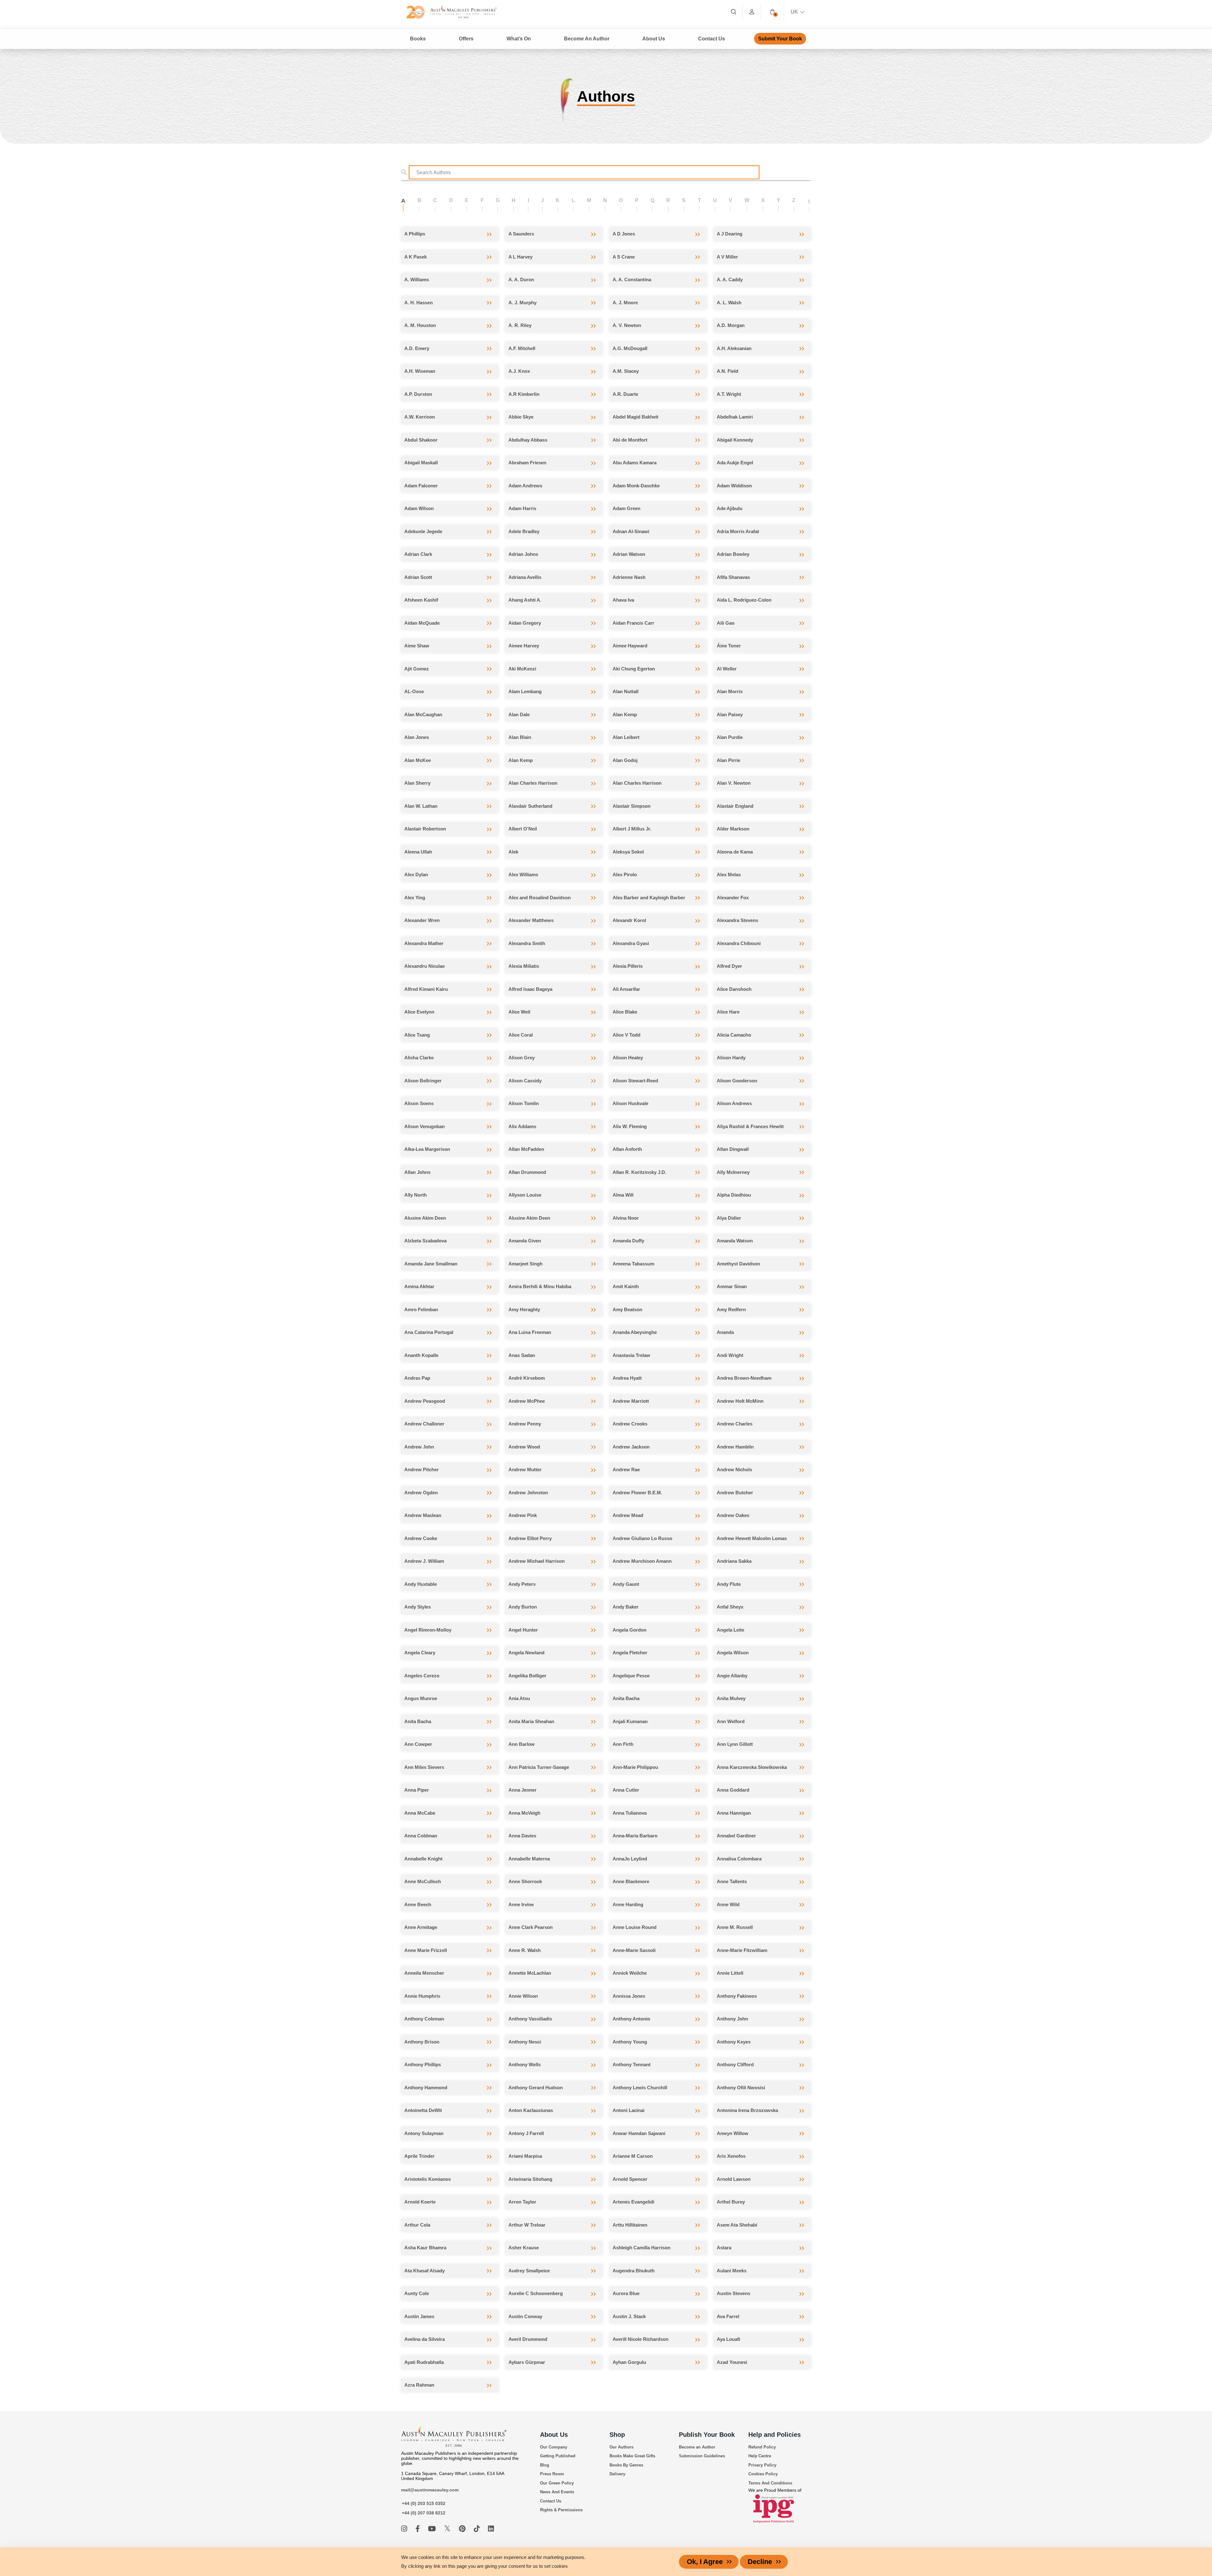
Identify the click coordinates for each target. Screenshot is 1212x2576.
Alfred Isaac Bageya (530, 989)
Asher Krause (524, 2248)
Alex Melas (729, 875)
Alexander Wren (422, 920)
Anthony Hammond (426, 2088)
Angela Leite (731, 1630)
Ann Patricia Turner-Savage (539, 1767)
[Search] (734, 12)
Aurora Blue (626, 2293)
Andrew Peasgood (425, 1401)
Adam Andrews (525, 486)
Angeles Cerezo (422, 1676)
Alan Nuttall (626, 691)
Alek (513, 852)
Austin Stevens (734, 2293)
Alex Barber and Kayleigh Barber (649, 898)
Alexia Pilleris (628, 966)
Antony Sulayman (424, 2133)
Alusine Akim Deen (425, 1218)
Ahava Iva (623, 600)
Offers (466, 39)
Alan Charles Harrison (533, 783)
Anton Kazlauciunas (531, 2110)
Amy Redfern (731, 1309)
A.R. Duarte (625, 394)
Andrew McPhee (527, 1401)
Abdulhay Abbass (528, 440)
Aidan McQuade (422, 623)
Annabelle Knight (423, 1859)
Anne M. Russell (735, 1927)
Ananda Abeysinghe (635, 1332)
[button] (772, 12)
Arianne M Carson (633, 2156)
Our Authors (621, 2447)
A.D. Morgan (731, 325)
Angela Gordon (630, 1630)
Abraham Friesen (527, 463)
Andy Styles (418, 1607)
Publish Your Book (707, 2435)
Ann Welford (731, 1721)
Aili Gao (726, 623)
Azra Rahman (419, 2385)
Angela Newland (526, 1653)
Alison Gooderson (737, 1081)
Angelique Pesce (631, 1676)
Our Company (554, 2447)
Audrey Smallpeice (529, 2271)
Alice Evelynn (419, 1012)
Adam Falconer (421, 486)
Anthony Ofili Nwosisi (741, 2088)
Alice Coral (521, 1035)
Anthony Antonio (631, 2019)
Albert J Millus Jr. (632, 829)
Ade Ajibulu (730, 508)
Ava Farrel (728, 2316)
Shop (617, 2435)
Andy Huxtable (421, 1584)
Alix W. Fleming (630, 1126)
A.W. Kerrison (420, 417)
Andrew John (419, 1447)
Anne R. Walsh (525, 1950)
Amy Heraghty (524, 1309)
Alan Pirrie (728, 760)
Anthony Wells (525, 2064)
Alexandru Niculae (425, 966)
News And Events (557, 2492)
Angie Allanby (732, 1676)
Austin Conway (525, 2316)
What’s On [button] (519, 39)
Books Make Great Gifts (632, 2456)
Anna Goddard (733, 1790)
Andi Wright (730, 1355)
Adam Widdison (734, 486)
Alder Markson (733, 829)
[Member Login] (752, 12)
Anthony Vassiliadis (530, 2019)
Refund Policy (762, 2447)
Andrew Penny (525, 1424)
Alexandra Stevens (737, 920)
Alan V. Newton (734, 783)
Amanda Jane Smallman (431, 1264)
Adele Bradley (524, 531)
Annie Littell (730, 1973)
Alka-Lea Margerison (427, 1149)
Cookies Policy (763, 2474)
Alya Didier (729, 1218)
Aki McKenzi (522, 669)
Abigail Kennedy (735, 440)
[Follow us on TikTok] (478, 2529)
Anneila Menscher (424, 1973)
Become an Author (697, 2447)
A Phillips (415, 234)
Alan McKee (418, 760)
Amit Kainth (626, 1286)
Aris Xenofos (731, 2156)
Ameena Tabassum (633, 1264)
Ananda (725, 1332)
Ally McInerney (733, 1172)
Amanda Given (525, 1241)
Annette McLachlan (530, 1973)
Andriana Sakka (734, 1561)
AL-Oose (414, 691)
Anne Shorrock (525, 1881)
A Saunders (521, 234)
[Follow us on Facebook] (419, 2529)
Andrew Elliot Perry (530, 1538)
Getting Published (558, 2456)
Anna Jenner (523, 1790)
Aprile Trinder (419, 2156)
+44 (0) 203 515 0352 (424, 2503)
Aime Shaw (417, 646)
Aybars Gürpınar (527, 2362)
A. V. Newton (627, 325)
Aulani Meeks (732, 2271)
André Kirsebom (527, 1378)
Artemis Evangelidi (633, 2202)
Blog (545, 2465)
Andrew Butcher (735, 1493)
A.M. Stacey (626, 371)
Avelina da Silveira (425, 2339)
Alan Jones (417, 737)
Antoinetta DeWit (423, 2110)
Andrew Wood (524, 1447)
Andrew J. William (424, 1561)
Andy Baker (626, 1607)
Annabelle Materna (529, 1859)
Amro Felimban (421, 1309)
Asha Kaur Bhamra (425, 2248)
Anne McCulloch (423, 1881)
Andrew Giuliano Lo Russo (642, 1538)
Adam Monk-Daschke (636, 486)
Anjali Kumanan (630, 1721)
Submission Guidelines (702, 2456)
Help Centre (760, 2456)
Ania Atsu (519, 1698)
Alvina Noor (626, 1218)
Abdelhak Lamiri (735, 417)
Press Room (552, 2474)
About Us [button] (654, 39)
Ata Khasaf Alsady (425, 2271)
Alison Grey (522, 1058)
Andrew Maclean (423, 1515)
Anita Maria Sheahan (531, 1721)
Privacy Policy (762, 2465)
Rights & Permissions (561, 2510)
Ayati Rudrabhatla (424, 2362)
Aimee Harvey (524, 646)
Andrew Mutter (525, 1469)
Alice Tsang (417, 1035)
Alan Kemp (625, 714)
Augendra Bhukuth (634, 2271)
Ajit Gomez (417, 669)
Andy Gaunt (626, 1584)
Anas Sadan (522, 1355)
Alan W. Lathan (421, 806)
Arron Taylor (522, 2202)
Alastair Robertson (425, 829)
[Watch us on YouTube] (433, 2529)
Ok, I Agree (705, 2562)
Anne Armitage (421, 1927)
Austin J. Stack (629, 2316)
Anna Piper (417, 1790)
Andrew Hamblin (735, 1447)
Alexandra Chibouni (739, 943)
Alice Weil (519, 1012)
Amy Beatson (627, 1309)
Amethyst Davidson (738, 1264)
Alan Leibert (626, 737)
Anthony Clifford (735, 2064)
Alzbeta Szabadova (425, 1241)
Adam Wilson (419, 508)
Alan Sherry (417, 783)
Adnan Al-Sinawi (631, 531)
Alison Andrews (734, 1103)
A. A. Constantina (632, 280)
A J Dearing (730, 234)
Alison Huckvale (630, 1103)
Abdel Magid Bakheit (636, 417)
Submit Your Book (780, 39)
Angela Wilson (733, 1653)
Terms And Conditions (770, 2483)
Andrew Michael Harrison (537, 1561)
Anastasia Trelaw (631, 1355)
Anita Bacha (626, 1698)
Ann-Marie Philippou (635, 1767)
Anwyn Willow (733, 2133)
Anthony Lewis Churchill (640, 2088)
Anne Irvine (521, 1904)
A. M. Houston (420, 325)
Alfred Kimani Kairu (426, 989)
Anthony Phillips (423, 2064)
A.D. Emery (417, 348)
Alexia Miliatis (524, 966)
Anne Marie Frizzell (426, 1950)
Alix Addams (522, 1126)
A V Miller (727, 257)
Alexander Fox (733, 898)
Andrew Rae (626, 1469)
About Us (554, 2435)
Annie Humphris (422, 1996)
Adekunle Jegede (423, 531)
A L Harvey (520, 257)
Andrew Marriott (631, 1401)
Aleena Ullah (418, 852)
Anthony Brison (422, 2042)
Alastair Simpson (632, 806)
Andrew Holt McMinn (740, 1401)
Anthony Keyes (734, 2042)
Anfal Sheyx (730, 1607)
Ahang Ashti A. (525, 600)
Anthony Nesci (525, 2042)
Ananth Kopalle (421, 1355)
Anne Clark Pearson (531, 1927)
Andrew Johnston (528, 1493)
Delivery (617, 2474)
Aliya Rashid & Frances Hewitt (750, 1126)
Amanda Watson (735, 1241)
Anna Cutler (626, 1790)
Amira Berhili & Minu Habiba (540, 1286)
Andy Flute (729, 1584)
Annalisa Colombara (739, 1859)
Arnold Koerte (420, 2202)
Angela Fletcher (630, 1653)
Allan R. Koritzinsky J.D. (639, 1172)
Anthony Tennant (632, 2064)
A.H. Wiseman (420, 371)
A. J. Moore (625, 303)
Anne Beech (418, 1904)
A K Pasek (416, 257)
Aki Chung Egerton (634, 669)
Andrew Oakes (733, 1515)
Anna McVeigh (524, 1813)
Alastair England (735, 806)
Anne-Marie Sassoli (634, 1950)
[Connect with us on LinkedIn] (491, 2529)
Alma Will (623, 1195)
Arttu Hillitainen (630, 2225)
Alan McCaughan (423, 714)
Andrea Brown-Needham (744, 1378)
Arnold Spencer (630, 2179)
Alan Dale (519, 714)
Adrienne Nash (629, 577)
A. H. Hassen (419, 303)
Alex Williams (523, 875)
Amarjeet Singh (526, 1264)
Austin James (419, 2316)
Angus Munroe (421, 1698)
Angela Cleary (420, 1653)
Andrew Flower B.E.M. (637, 1493)
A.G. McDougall (630, 348)
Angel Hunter (523, 1630)
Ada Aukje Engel (735, 463)
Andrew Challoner (424, 1424)
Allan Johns (417, 1172)
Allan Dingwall (733, 1149)
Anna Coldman (421, 1836)
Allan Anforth (627, 1149)
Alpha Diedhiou (734, 1195)
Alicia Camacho (734, 1035)
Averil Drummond (528, 2339)
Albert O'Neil (523, 829)
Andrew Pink (523, 1515)
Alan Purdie (730, 737)
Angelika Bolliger (527, 1676)
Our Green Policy (557, 2483)
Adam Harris (522, 508)
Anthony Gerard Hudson (536, 2088)
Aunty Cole (417, 2293)
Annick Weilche (630, 1973)
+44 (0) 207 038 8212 (424, 2513)
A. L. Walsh (729, 303)
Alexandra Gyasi (631, 943)
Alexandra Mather (424, 943)
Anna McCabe (420, 1813)
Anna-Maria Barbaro (635, 1836)
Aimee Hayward (630, 646)
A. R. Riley (520, 325)
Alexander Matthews (531, 920)
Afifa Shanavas (733, 577)
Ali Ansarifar (626, 989)
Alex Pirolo (625, 875)
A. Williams (417, 280)
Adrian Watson (629, 554)
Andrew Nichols (734, 1469)
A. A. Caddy (730, 280)
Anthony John (732, 2019)
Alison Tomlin (524, 1103)
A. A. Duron (521, 280)
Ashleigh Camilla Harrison (642, 2248)
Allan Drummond (527, 1172)
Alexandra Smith (527, 943)
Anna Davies (522, 1836)
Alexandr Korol (629, 920)
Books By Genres (626, 2465)
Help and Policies (775, 2435)
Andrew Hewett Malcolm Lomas (752, 1538)
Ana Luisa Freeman (530, 1332)
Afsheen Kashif (421, 600)
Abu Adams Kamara (635, 463)
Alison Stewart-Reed (635, 1081)
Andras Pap (417, 1378)
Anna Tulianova (630, 1813)
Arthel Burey (731, 2202)
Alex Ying (415, 898)
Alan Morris (730, 691)
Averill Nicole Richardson (641, 2339)
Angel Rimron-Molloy (428, 1630)
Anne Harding (628, 1904)
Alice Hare (728, 1012)
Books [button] (418, 39)
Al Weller (727, 669)
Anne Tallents (732, 1881)
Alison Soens (419, 1103)
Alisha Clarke (419, 1058)
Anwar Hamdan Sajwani (639, 2133)
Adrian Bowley (733, 554)
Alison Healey (628, 1058)
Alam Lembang (525, 691)
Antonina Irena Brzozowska (747, 2110)
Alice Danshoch (734, 989)
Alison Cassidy (525, 1081)
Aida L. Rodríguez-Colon (744, 600)
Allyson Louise (525, 1195)
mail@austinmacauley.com (430, 2490)
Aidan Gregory (525, 623)
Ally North (416, 1195)
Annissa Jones (629, 1996)
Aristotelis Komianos (428, 2179)
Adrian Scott (418, 577)
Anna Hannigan (734, 1813)
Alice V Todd (627, 1035)
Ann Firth (623, 1744)
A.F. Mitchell (522, 348)
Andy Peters (522, 1584)
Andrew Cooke (421, 1538)
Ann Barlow (522, 1744)
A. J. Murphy (523, 303)
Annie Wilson (523, 1996)
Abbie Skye (521, 417)
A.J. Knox (519, 371)
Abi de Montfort (630, 440)
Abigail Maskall (421, 463)
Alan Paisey (730, 714)
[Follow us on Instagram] (405, 2529)
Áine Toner (729, 646)
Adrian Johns (523, 554)
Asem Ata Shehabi (737, 2225)
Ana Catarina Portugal (429, 1332)
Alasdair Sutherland (530, 806)
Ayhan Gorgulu (629, 2362)
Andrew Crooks (630, 1424)
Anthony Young (630, 2042)
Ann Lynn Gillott (735, 1744)
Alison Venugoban (425, 1126)
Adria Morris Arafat (738, 531)
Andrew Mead (628, 1515)
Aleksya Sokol (628, 852)
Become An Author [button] (587, 39)
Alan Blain (520, 737)
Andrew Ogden (421, 1493)
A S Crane (624, 257)
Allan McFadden (526, 1149)
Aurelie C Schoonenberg (536, 2293)
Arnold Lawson (734, 2179)
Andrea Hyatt (627, 1378)
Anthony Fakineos (737, 1996)
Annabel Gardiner (736, 1836)
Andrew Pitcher (422, 1469)
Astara (724, 2248)
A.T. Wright (729, 394)
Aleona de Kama (735, 852)
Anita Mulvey (731, 1698)
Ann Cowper (418, 1744)
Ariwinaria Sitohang (530, 2179)
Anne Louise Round (635, 1927)
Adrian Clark (418, 554)
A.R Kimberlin (524, 394)
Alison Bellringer (423, 1081)
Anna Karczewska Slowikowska (752, 1767)
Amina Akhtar (419, 1286)
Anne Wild (728, 1904)
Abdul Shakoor (421, 440)
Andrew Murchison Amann (642, 1561)
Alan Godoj (625, 760)
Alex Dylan (416, 875)
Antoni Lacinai (629, 2110)
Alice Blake (625, 1012)
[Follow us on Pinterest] (463, 2529)
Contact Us (712, 39)
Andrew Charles (735, 1424)
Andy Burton (523, 1607)
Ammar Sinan (732, 1286)
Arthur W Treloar (527, 2225)
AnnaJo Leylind (630, 1859)
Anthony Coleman (424, 2019)
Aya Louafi (728, 2339)
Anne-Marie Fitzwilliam (742, 1950)
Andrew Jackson (631, 1447)
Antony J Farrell (526, 2133)
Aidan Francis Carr (633, 623)
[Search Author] (406, 172)
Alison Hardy (731, 1058)
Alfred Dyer (729, 966)
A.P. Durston (418, 394)
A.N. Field (728, 371)
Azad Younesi (732, 2362)
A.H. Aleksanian (734, 348)
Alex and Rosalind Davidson (540, 898)
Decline (760, 2562)
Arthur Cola (417, 2225)
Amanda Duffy (628, 1241)
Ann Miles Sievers (424, 1767)
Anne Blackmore (631, 1881)
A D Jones (624, 234)
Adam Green (627, 508)
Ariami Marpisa (525, 2156)
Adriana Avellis (525, 577)
